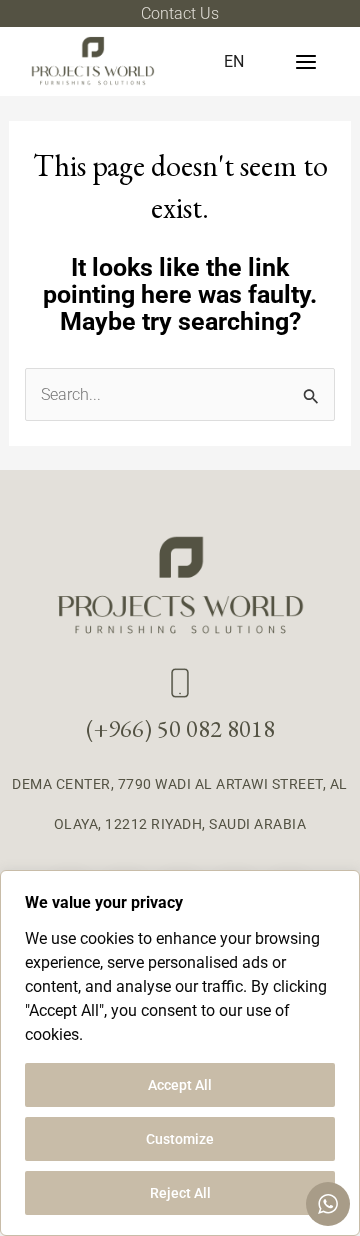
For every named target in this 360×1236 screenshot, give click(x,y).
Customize (180, 1139)
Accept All (180, 1085)
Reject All (180, 1193)
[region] (180, 1053)
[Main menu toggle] (305, 61)
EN (234, 61)
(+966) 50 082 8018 (180, 728)
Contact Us (180, 13)
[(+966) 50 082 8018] (180, 683)
